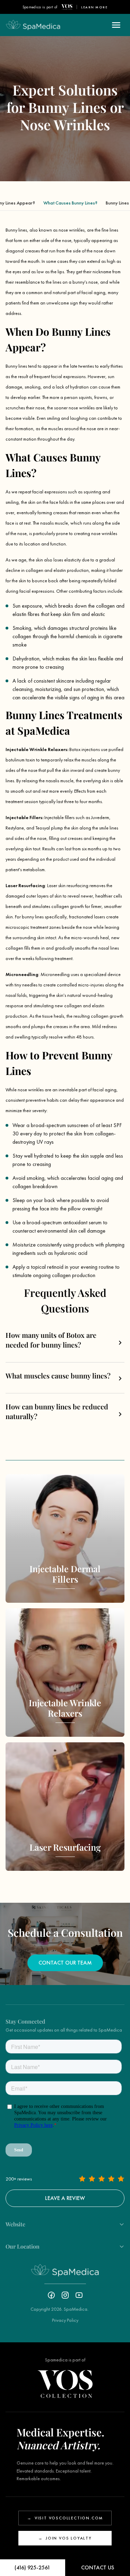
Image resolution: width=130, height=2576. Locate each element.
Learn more (94, 7)
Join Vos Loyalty (65, 2538)
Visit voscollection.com (65, 2518)
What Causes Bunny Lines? (70, 203)
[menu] (116, 25)
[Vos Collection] (67, 7)
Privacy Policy (65, 2320)
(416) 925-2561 (32, 2567)
